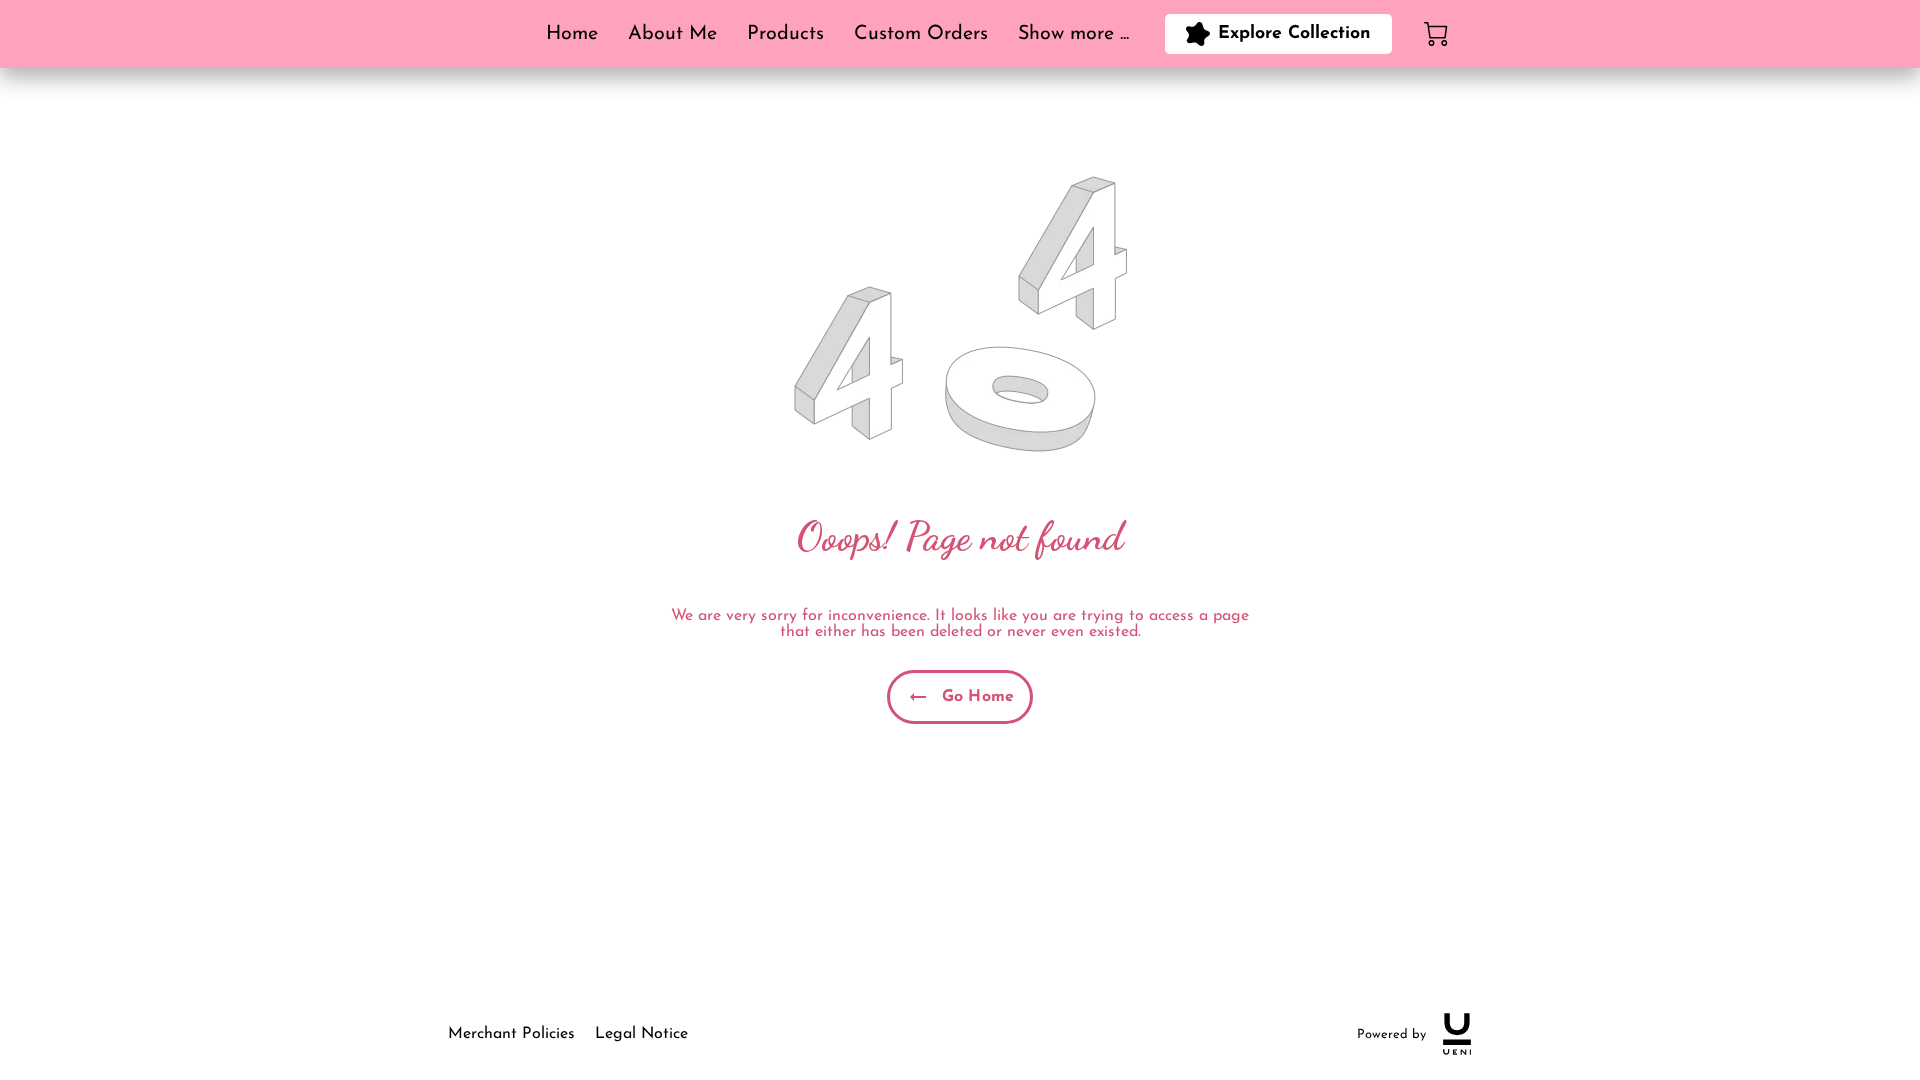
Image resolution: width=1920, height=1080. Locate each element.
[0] (1436, 34)
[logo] (1457, 1034)
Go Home (978, 697)
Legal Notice (641, 1034)
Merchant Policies (511, 1034)
